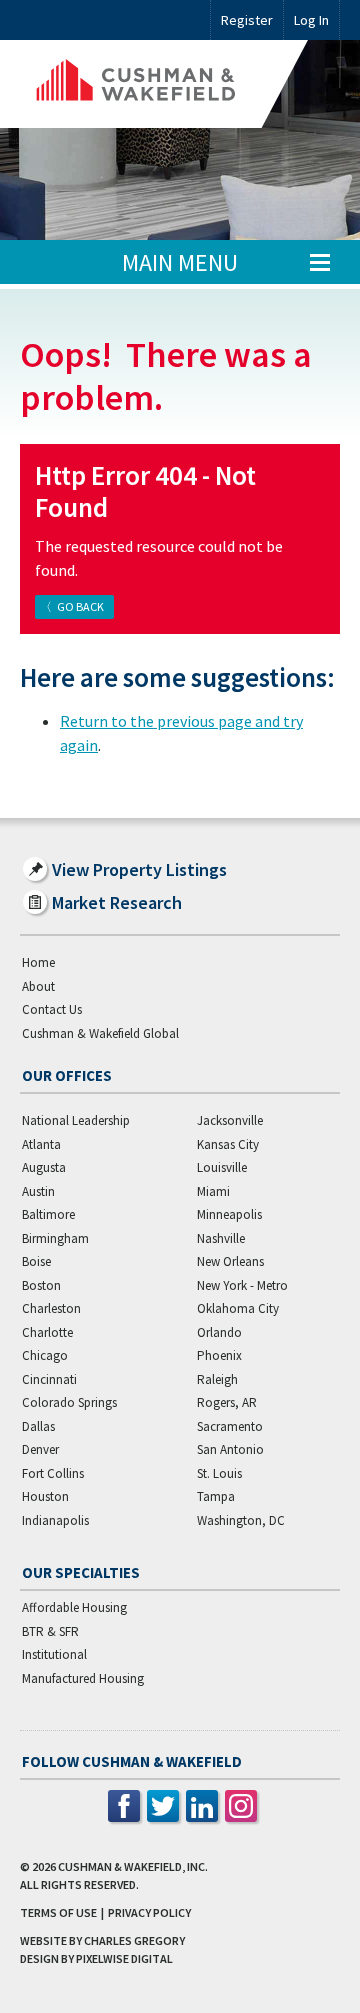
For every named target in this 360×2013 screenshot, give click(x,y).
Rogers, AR (227, 1402)
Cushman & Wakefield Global (100, 1033)
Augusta (44, 1167)
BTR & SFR (50, 1631)
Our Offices (67, 1075)
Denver (40, 1449)
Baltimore (48, 1214)
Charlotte (47, 1332)
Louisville (222, 1167)
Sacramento (230, 1426)
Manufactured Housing (83, 1678)
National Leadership (76, 1120)
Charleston (51, 1308)
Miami (213, 1191)
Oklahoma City (238, 1308)
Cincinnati (49, 1379)
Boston (41, 1285)
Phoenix (219, 1355)
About (38, 986)
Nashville (221, 1238)
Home (38, 962)
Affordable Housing (74, 1607)
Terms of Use (58, 1912)
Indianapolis (55, 1520)
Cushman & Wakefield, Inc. (133, 1866)
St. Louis (219, 1473)
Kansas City (228, 1144)
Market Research (117, 902)
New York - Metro (242, 1285)
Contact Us (52, 1009)
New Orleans (230, 1261)
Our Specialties (81, 1572)
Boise (36, 1261)
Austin (38, 1191)
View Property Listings (139, 869)
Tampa (216, 1496)
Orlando (219, 1332)
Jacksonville (230, 1120)
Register (247, 20)
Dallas (38, 1426)
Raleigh (217, 1379)
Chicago (45, 1355)
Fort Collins (53, 1473)
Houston (45, 1496)
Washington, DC (241, 1520)
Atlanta (41, 1144)
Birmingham (55, 1238)
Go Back (80, 606)
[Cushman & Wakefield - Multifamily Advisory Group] (164, 84)
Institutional (54, 1654)
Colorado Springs (69, 1402)
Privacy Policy (149, 1912)
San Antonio (230, 1449)
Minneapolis (229, 1214)
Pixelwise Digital (124, 1958)
